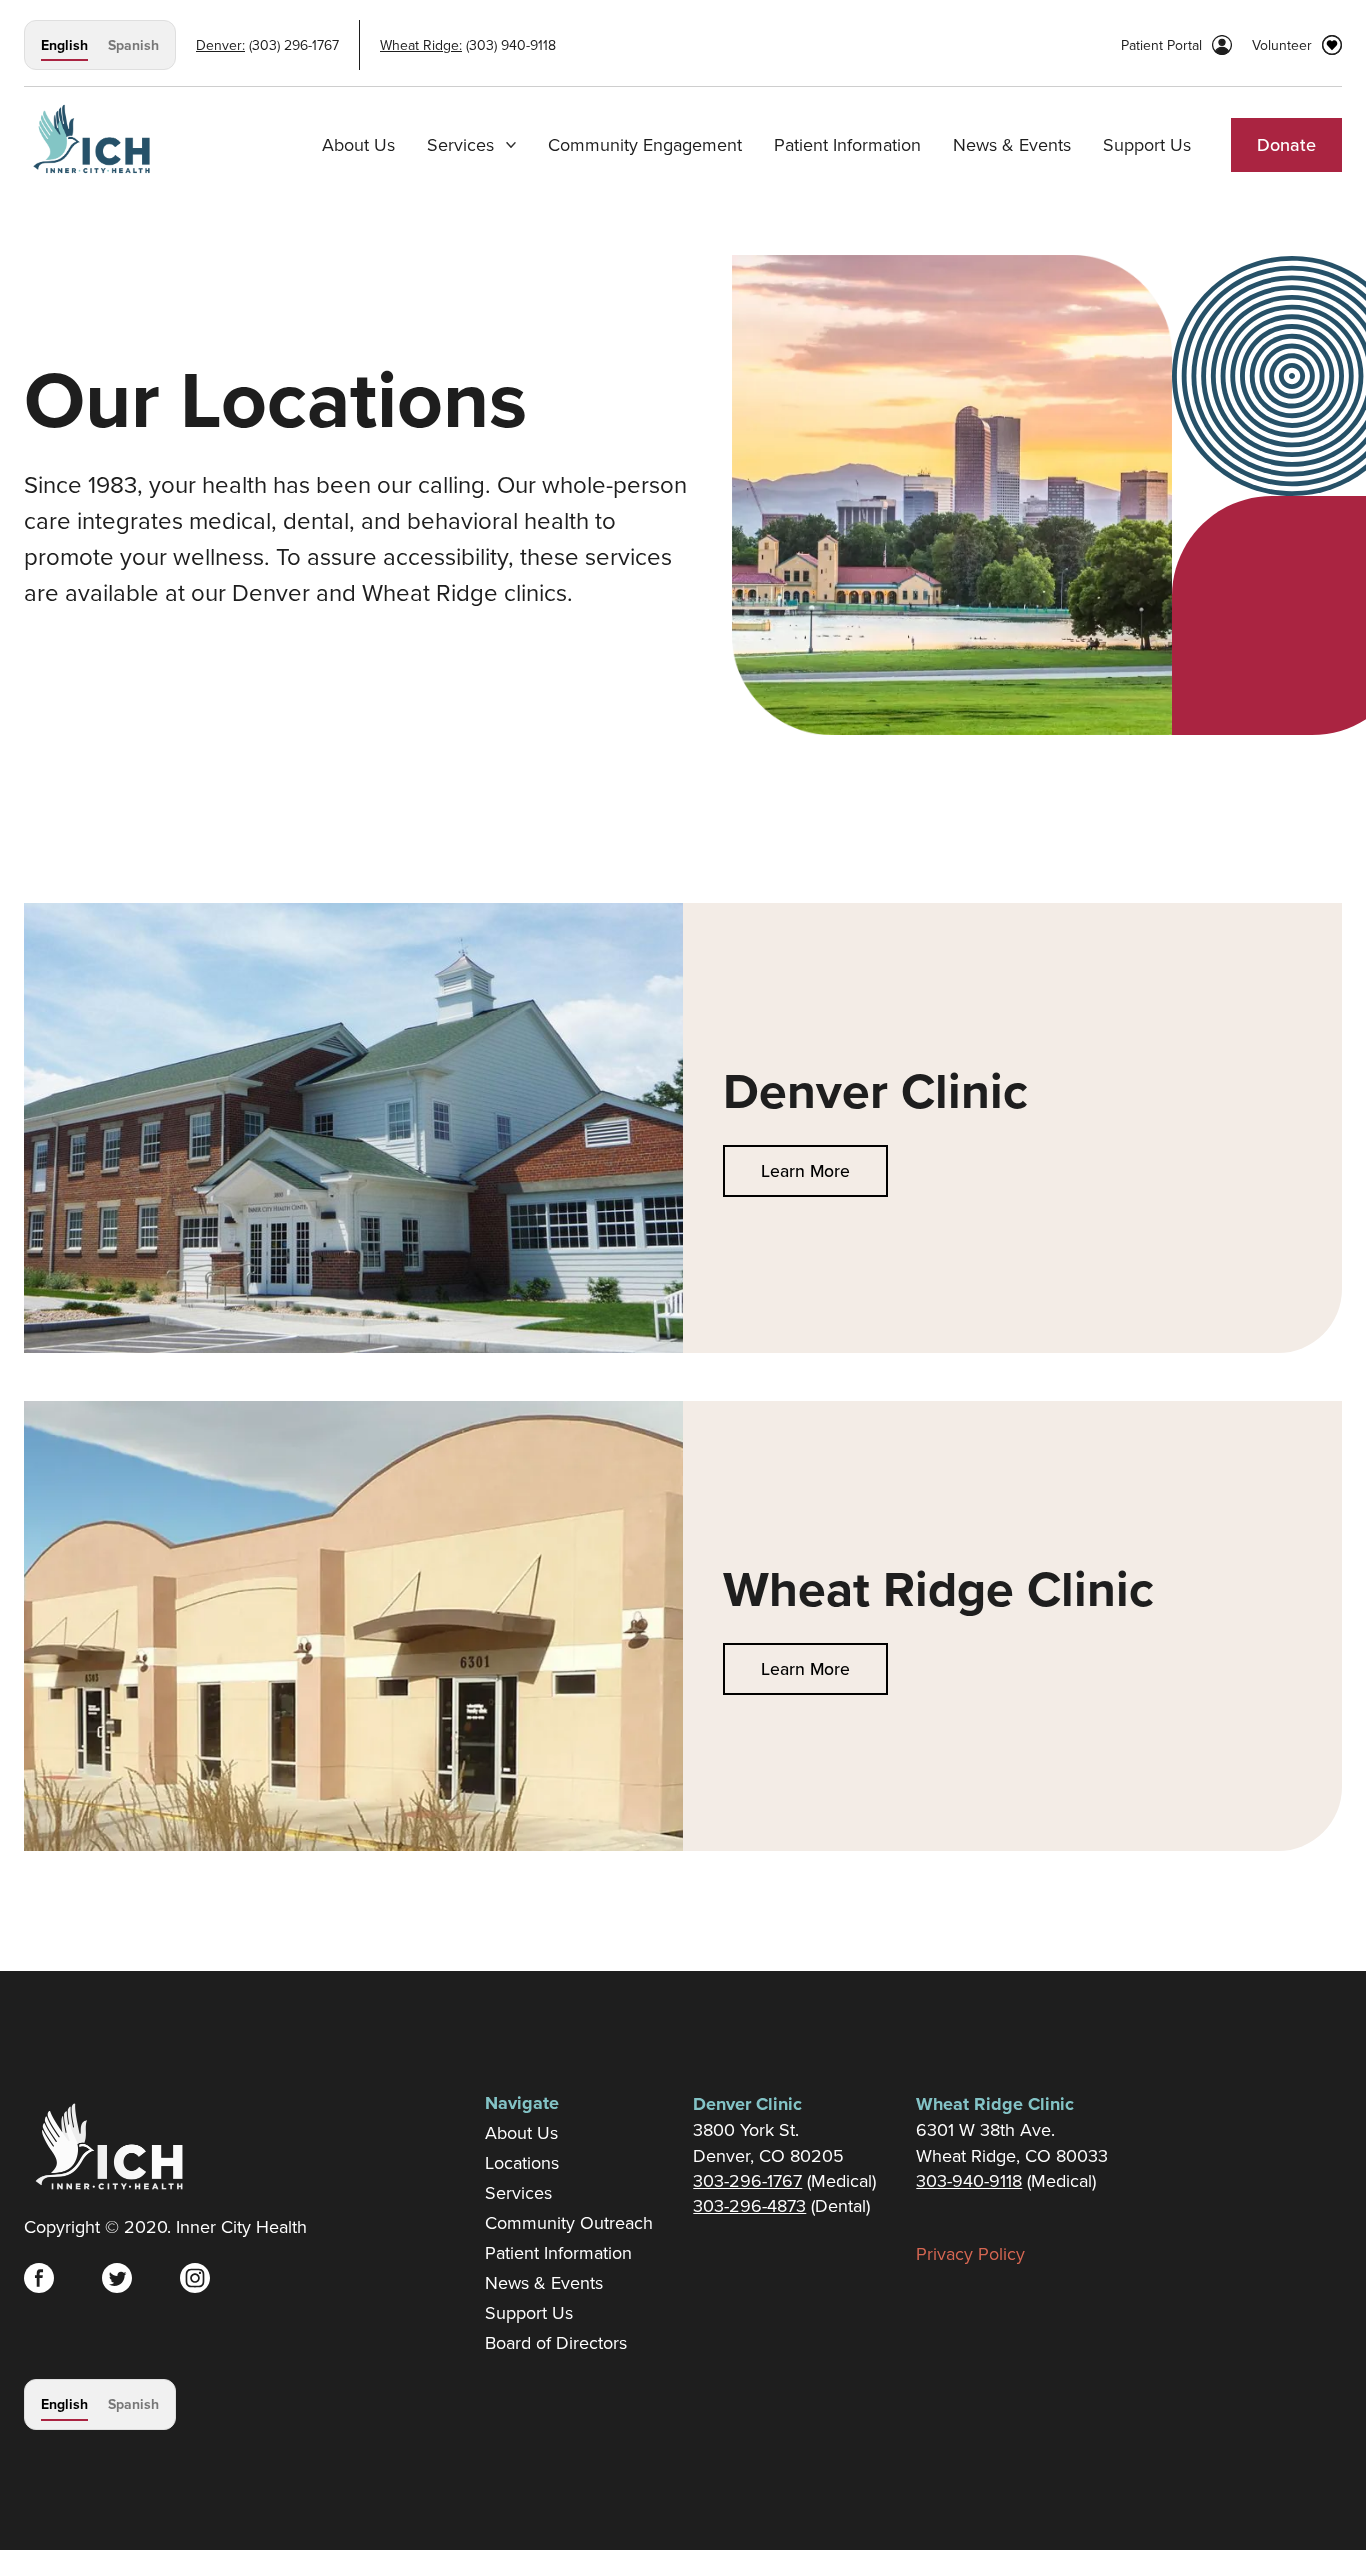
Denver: (220, 45)
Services (518, 2193)
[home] (91, 130)
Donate (1286, 144)
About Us (358, 144)
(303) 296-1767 (292, 45)
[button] (471, 145)
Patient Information (847, 144)
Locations (522, 2163)
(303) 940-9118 (509, 45)
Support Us (1147, 144)
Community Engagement (645, 144)
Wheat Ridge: (421, 45)
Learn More (805, 1170)
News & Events (1012, 144)
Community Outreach (569, 2223)
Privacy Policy (970, 2253)
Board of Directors (556, 2343)
